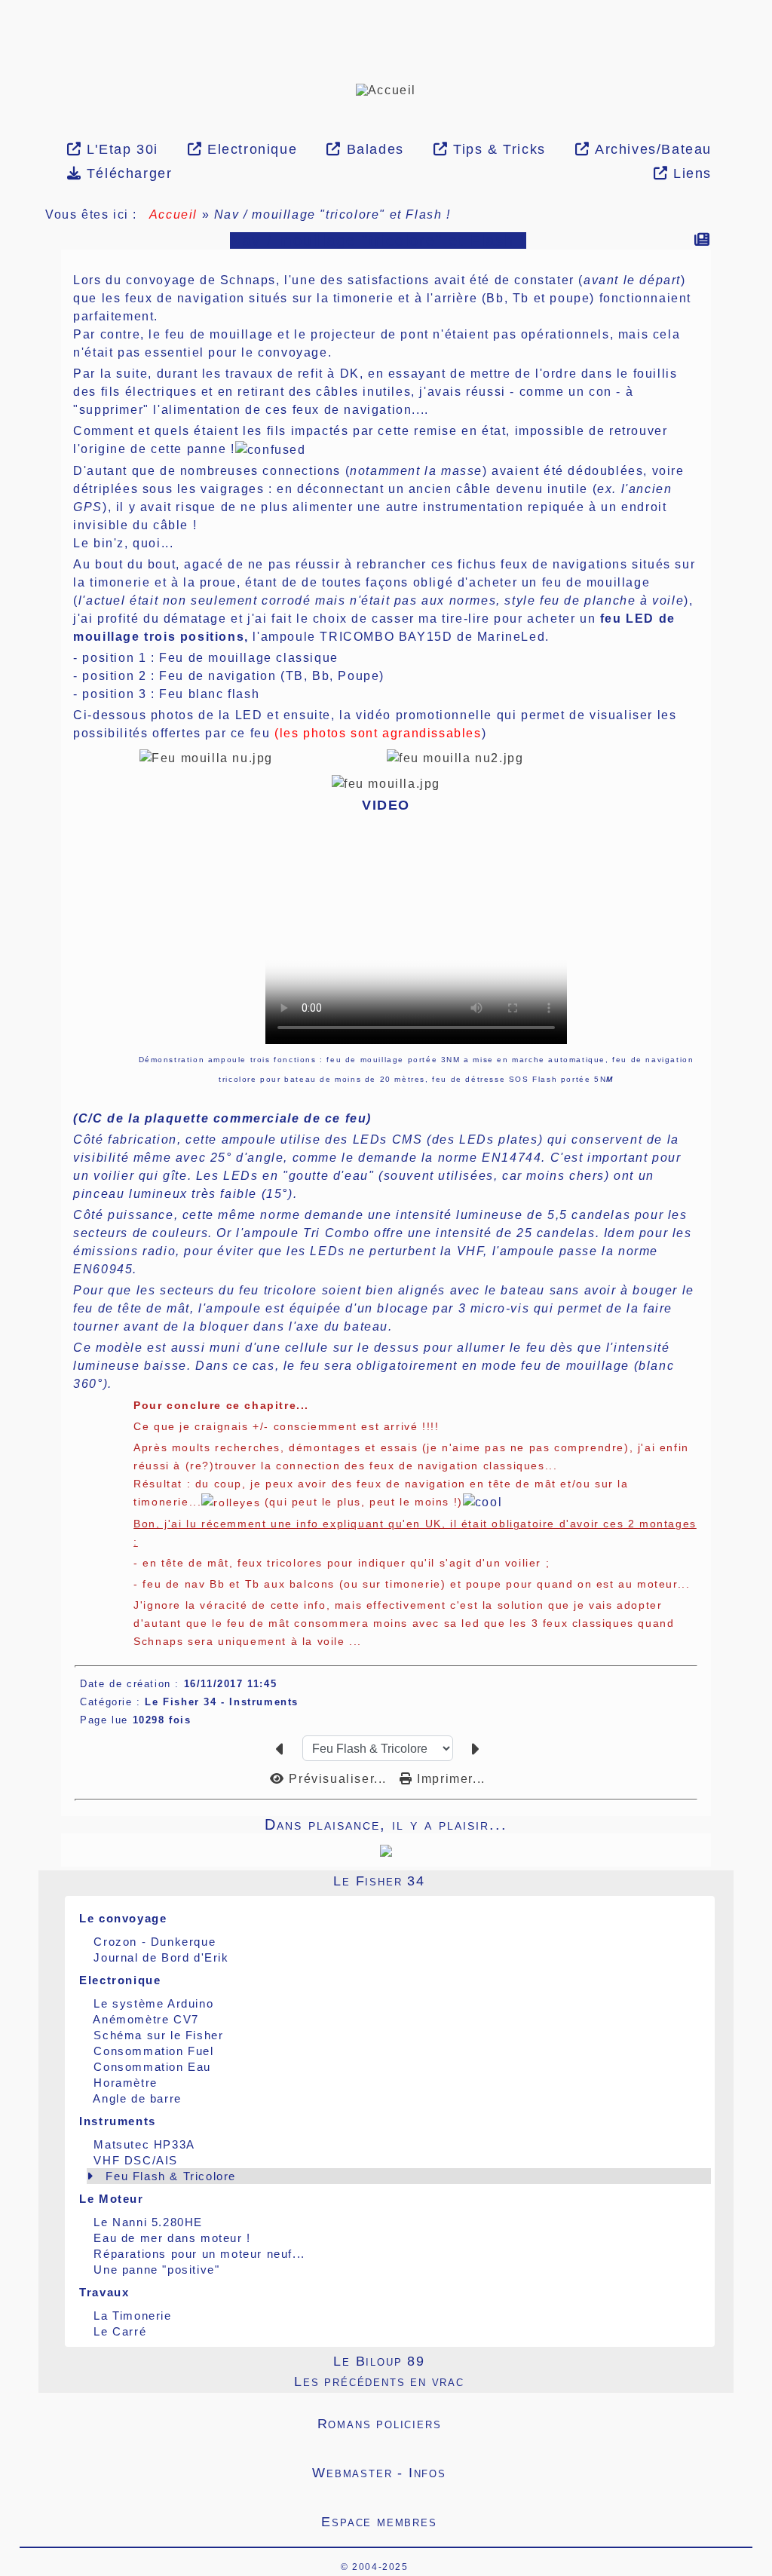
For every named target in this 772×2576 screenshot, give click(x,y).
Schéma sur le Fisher (158, 2035)
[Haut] (8, 210)
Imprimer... (449, 1779)
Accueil (173, 214)
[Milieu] (8, 228)
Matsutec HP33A (144, 2144)
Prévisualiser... (338, 1779)
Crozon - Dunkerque (155, 1942)
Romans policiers (506, 2424)
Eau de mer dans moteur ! (172, 2238)
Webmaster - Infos (503, 2473)
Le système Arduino (153, 2003)
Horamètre (125, 2083)
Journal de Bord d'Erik (161, 1957)
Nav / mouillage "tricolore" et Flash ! (378, 240)
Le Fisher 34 (518, 1881)
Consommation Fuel (153, 2051)
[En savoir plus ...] (463, 2567)
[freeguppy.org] (301, 2567)
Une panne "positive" (156, 2270)
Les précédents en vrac (499, 2381)
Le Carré (120, 2331)
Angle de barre (137, 2098)
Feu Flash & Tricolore (171, 2176)
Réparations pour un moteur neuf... (199, 2254)
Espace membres (508, 2522)
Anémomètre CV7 (146, 2019)
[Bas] (8, 247)
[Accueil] (386, 89)
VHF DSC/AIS (136, 2160)
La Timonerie (132, 2316)
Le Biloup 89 (518, 2361)
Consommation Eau (152, 2067)
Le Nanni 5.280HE (148, 2222)
